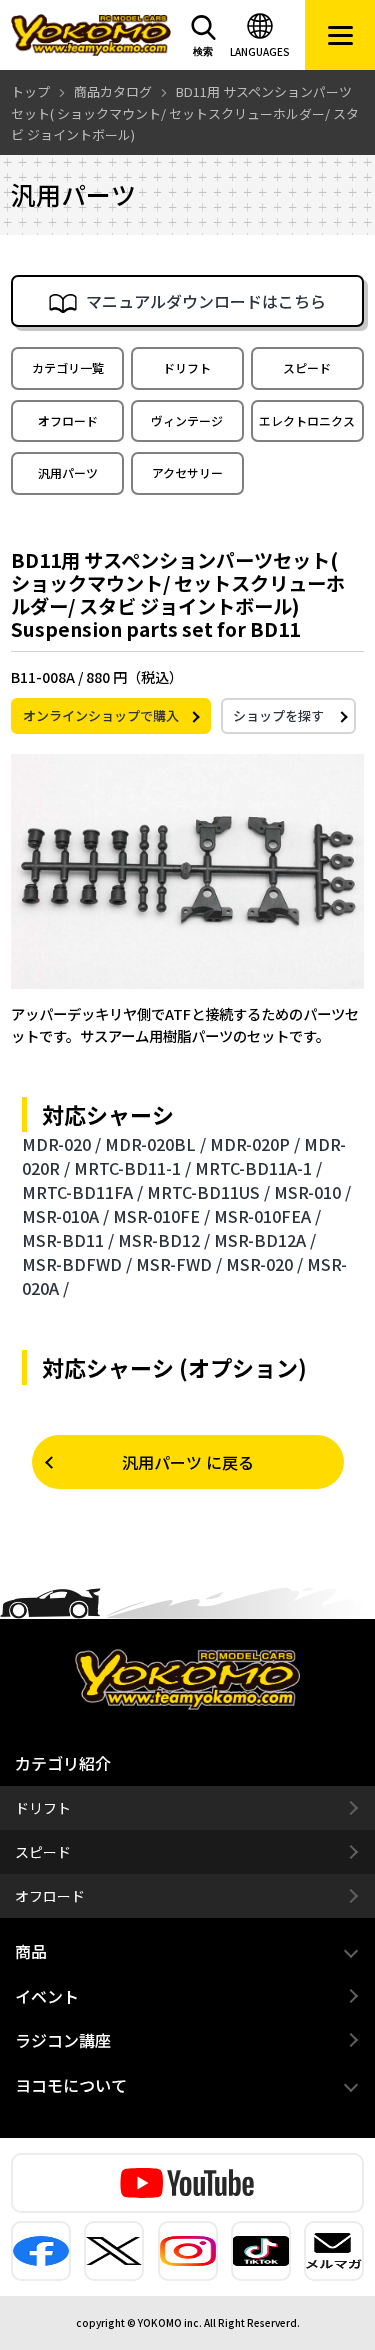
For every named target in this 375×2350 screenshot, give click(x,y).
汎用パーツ (68, 472)
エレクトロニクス (307, 420)
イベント (47, 1996)
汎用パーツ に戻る (188, 1462)
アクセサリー (187, 472)
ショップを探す (278, 715)
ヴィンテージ (187, 420)
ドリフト (187, 367)
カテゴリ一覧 (68, 367)
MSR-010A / (65, 1216)
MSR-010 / (312, 1192)
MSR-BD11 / (68, 1240)
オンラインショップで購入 (101, 715)
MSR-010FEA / (267, 1216)
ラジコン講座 (63, 2040)
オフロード (68, 420)
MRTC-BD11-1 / (132, 1168)
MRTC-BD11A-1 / (258, 1168)
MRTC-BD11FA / (82, 1192)
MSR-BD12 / (164, 1240)
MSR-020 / (264, 1264)
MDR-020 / (61, 1144)
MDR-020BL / (155, 1144)
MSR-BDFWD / (77, 1264)
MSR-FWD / (179, 1264)
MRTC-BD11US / (208, 1192)
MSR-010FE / (161, 1216)
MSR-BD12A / (265, 1240)
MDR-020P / (255, 1144)
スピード (307, 367)
